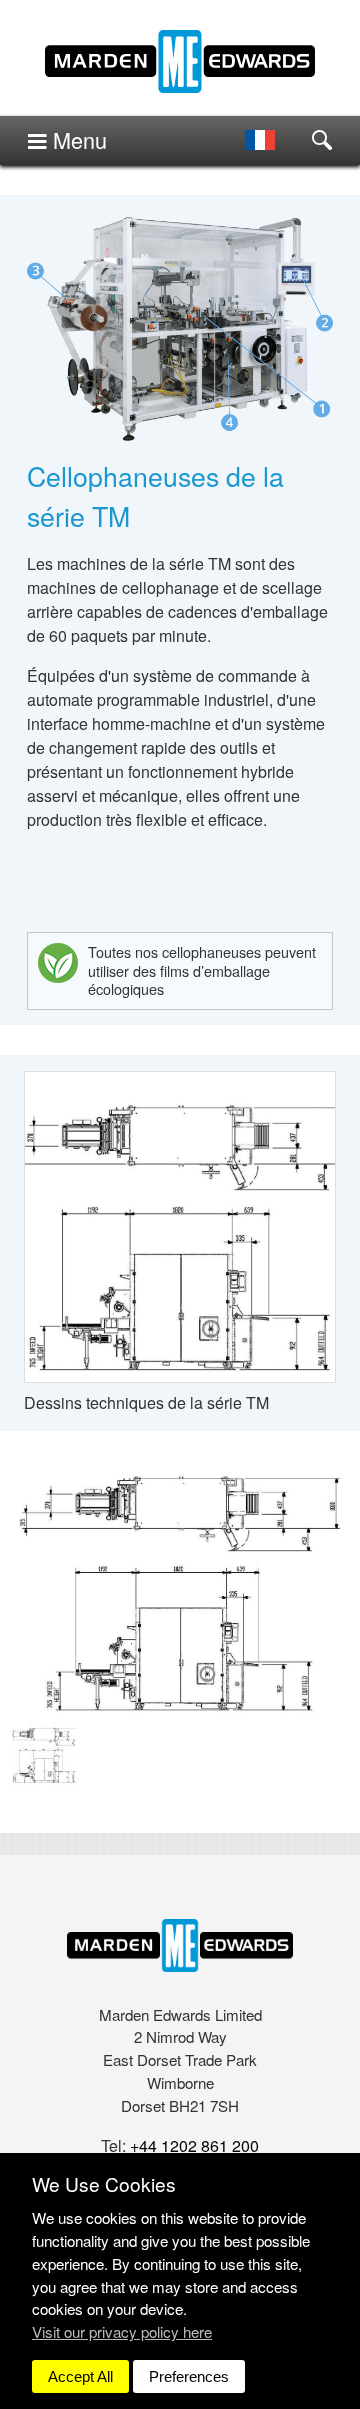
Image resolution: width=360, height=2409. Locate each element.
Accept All (80, 2376)
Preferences (189, 2376)
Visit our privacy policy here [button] (122, 2331)
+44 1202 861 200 (194, 2145)
